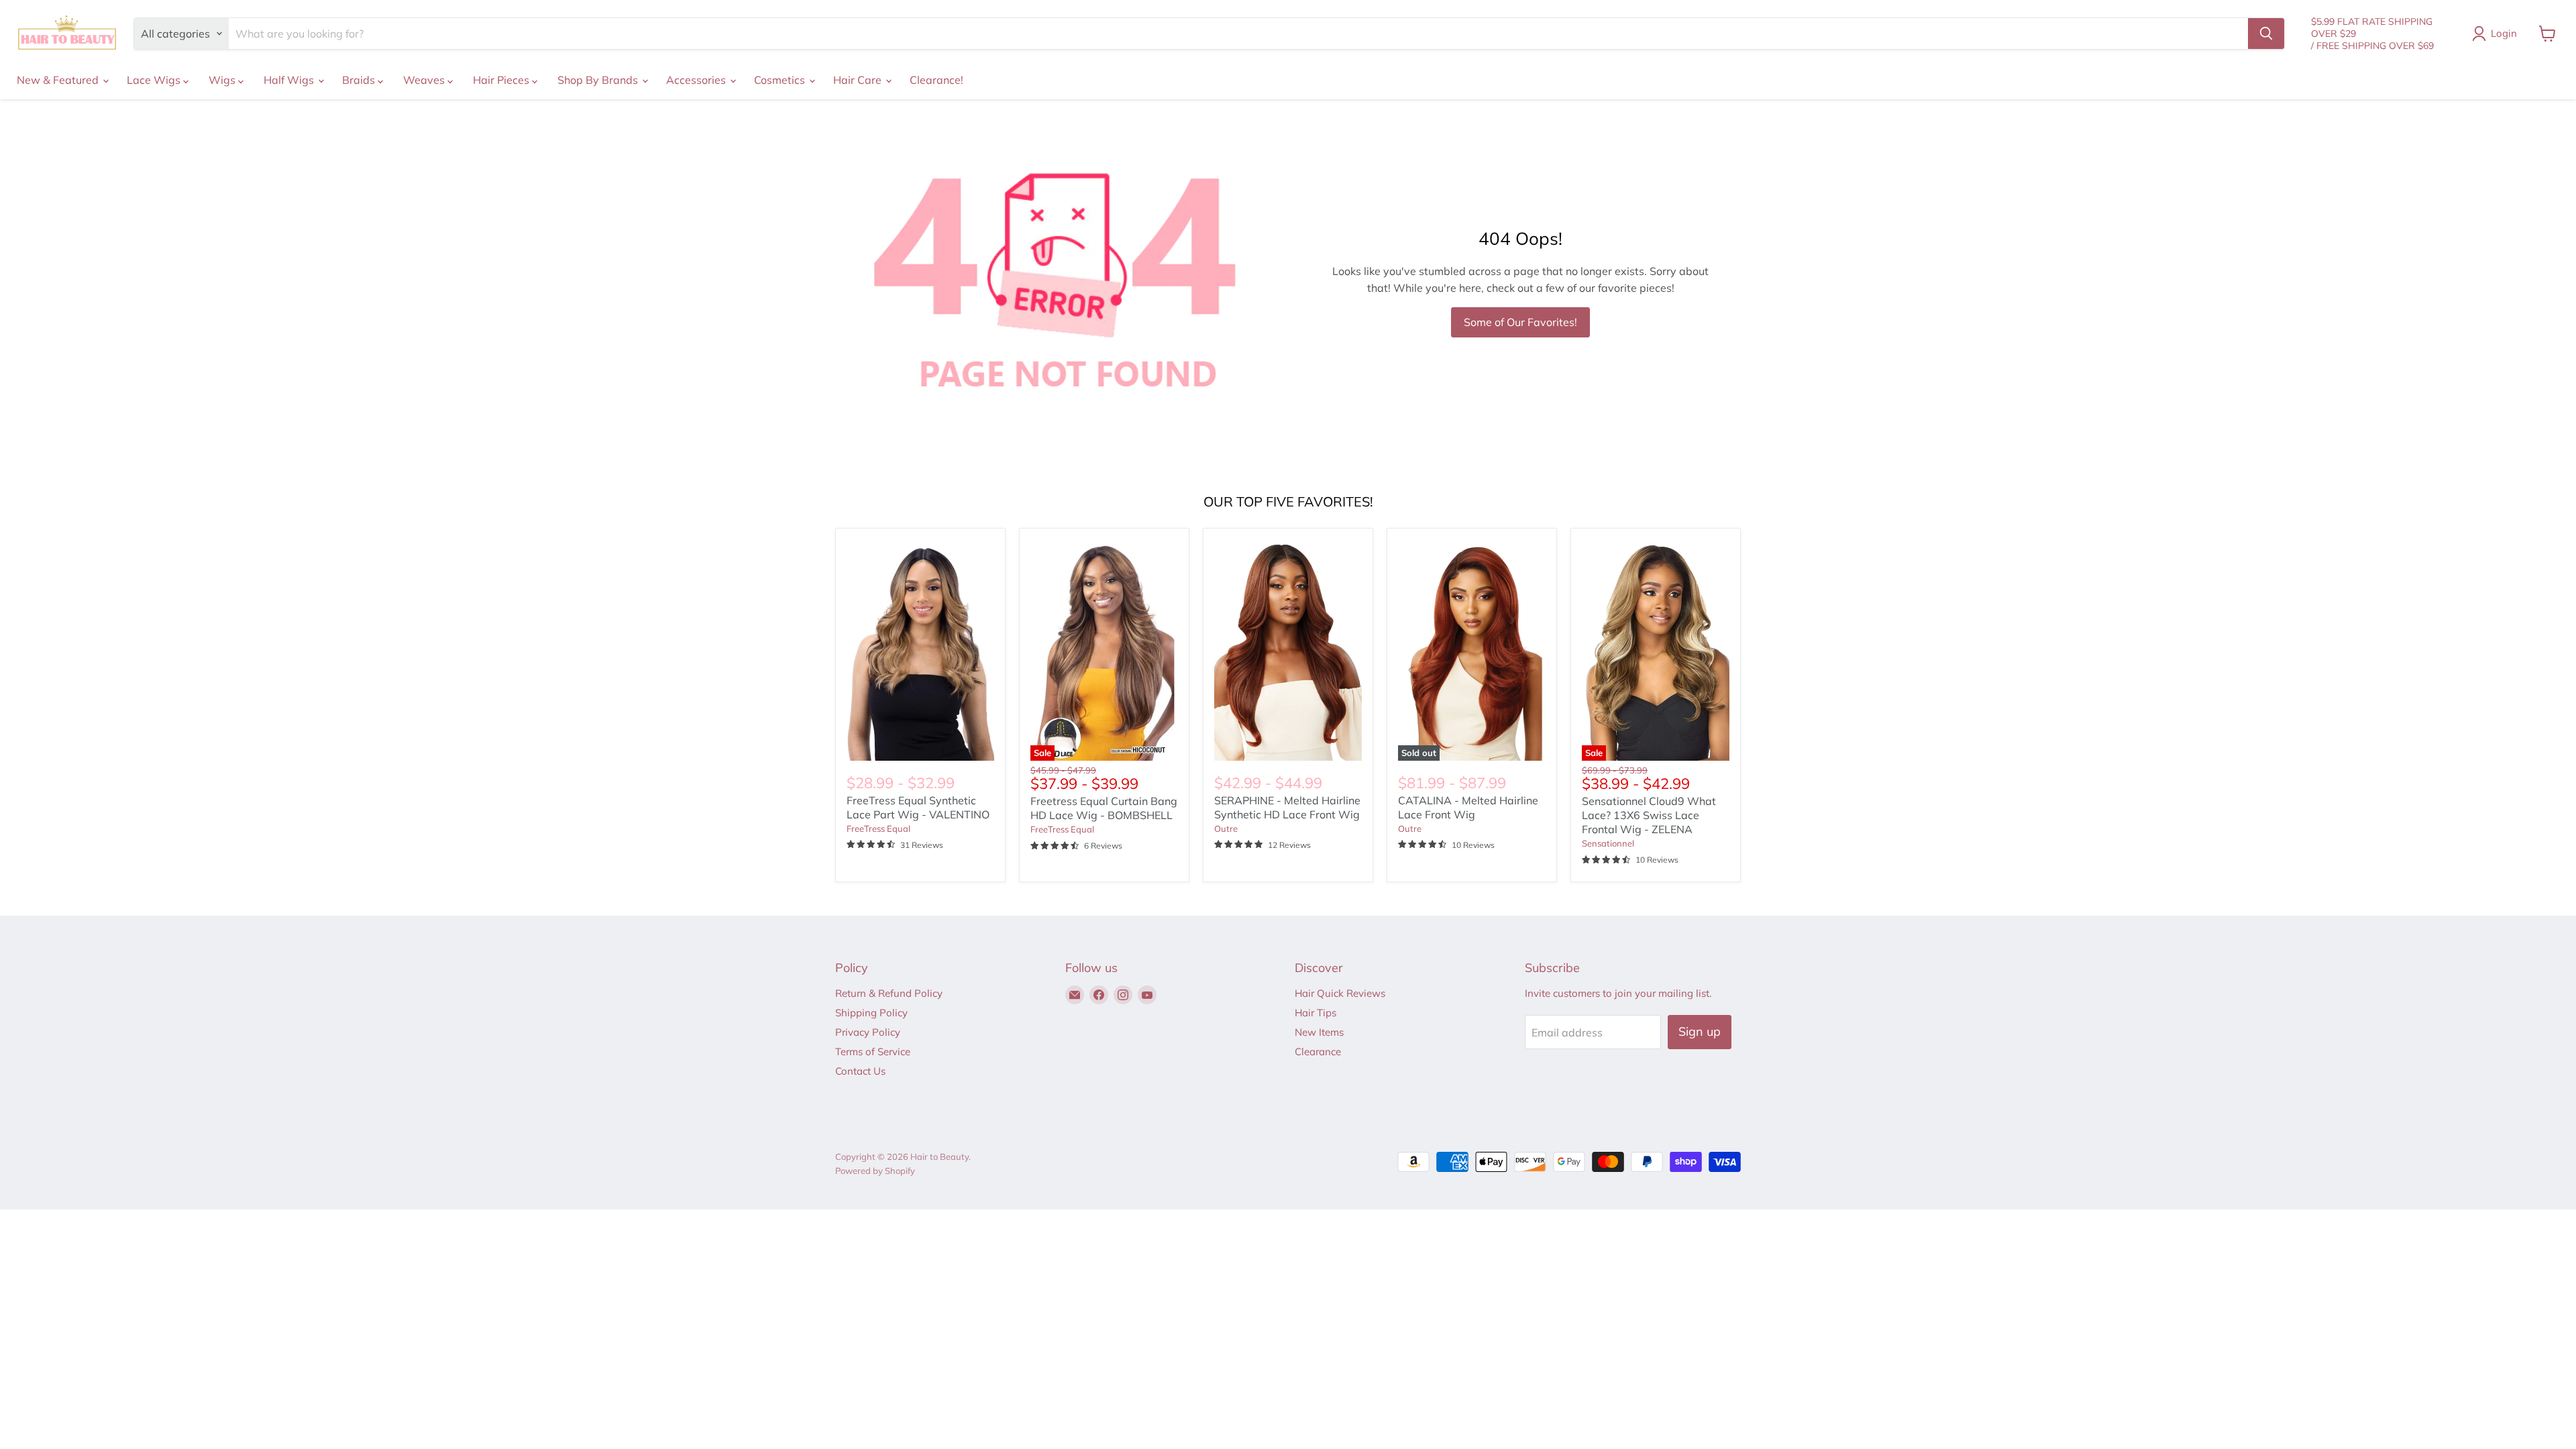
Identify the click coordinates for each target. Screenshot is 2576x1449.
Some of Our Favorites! (1520, 322)
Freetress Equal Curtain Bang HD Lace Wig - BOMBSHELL (1104, 808)
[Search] (2266, 34)
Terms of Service (873, 1052)
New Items (1319, 1032)
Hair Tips (1316, 1013)
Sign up (1700, 1031)
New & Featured (59, 80)
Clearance (1318, 1052)
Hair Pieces (502, 80)
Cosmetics (781, 80)
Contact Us (860, 1071)
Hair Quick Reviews (1340, 993)
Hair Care (859, 80)
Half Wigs (290, 80)
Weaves (425, 80)
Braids (360, 80)
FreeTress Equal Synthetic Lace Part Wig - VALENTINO (918, 807)
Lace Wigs (155, 80)
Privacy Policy (868, 1032)
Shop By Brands (599, 80)
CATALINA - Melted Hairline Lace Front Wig (1468, 807)
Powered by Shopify (875, 1171)
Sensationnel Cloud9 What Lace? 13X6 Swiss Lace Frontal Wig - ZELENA (1649, 815)
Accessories (697, 80)
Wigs (223, 80)
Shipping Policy (871, 1013)
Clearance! (936, 80)
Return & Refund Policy (889, 993)
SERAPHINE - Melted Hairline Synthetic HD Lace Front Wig (1287, 807)
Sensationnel (1608, 843)
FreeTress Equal (878, 828)
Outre (1226, 828)
